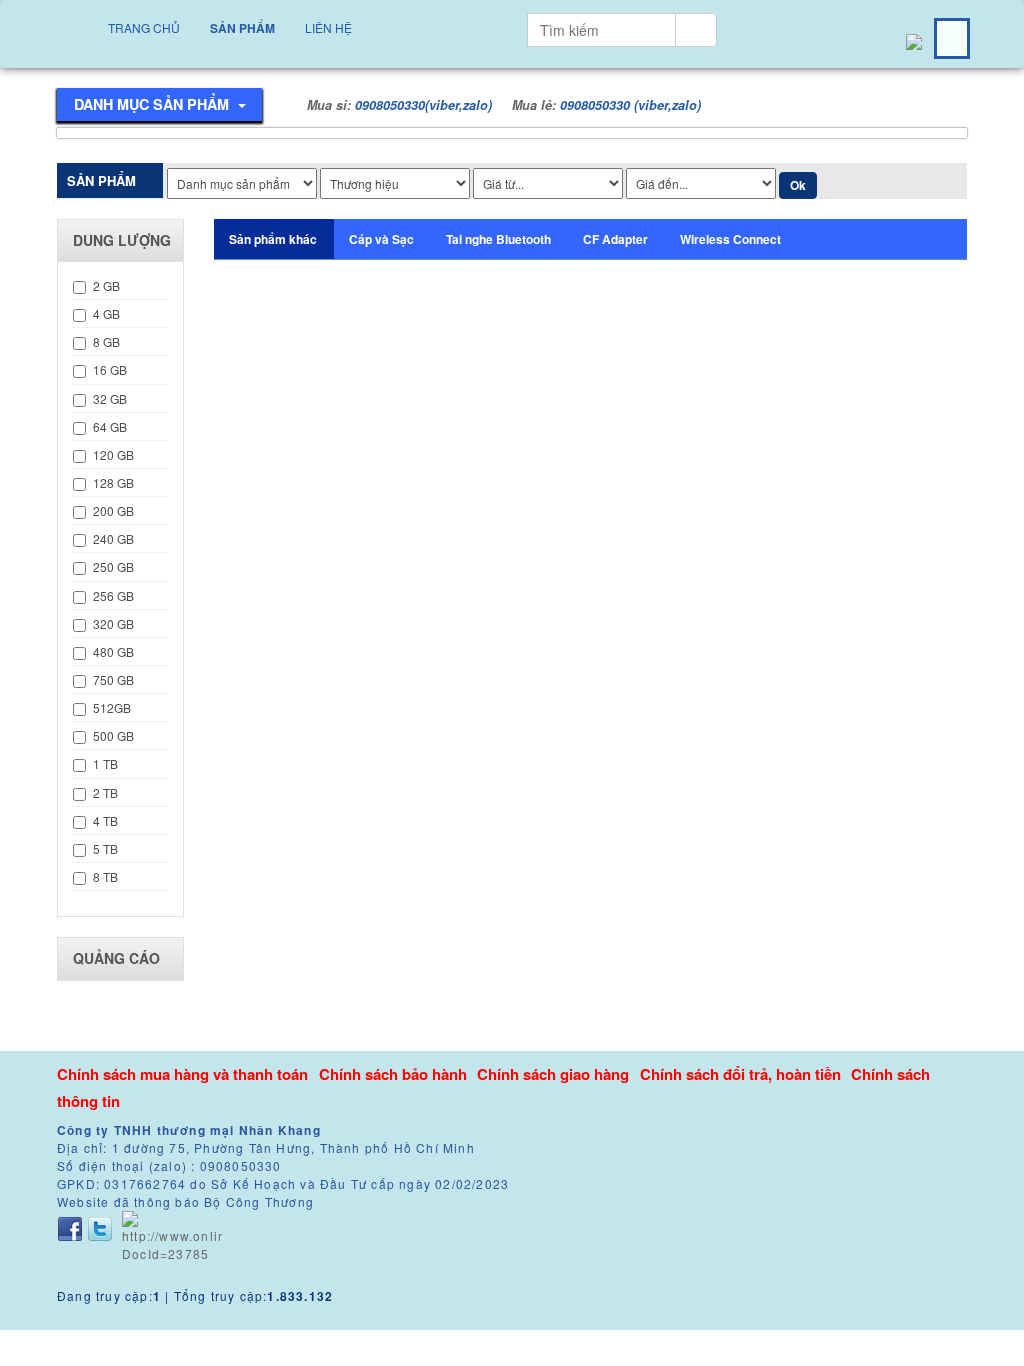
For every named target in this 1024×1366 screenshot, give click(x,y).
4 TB (105, 820)
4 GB (106, 313)
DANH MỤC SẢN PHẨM (153, 104)
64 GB (110, 426)
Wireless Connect (730, 239)
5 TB (105, 848)
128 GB (113, 482)
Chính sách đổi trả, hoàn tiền (740, 1074)
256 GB (113, 595)
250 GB (113, 566)
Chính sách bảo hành (393, 1074)
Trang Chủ (144, 27)
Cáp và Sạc (381, 239)
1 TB (105, 763)
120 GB (113, 454)
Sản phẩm (242, 28)
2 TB (105, 792)
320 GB (113, 623)
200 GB (113, 510)
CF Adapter (615, 239)
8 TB (105, 876)
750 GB (113, 679)
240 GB (113, 538)
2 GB (106, 285)
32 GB (110, 398)
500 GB (113, 735)
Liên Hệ (328, 27)
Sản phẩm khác (273, 239)
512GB (112, 707)
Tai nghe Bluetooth (498, 239)
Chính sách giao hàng (553, 1074)
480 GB (113, 651)
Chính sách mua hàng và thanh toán (182, 1074)
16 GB (110, 369)
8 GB (106, 341)
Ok (798, 185)
